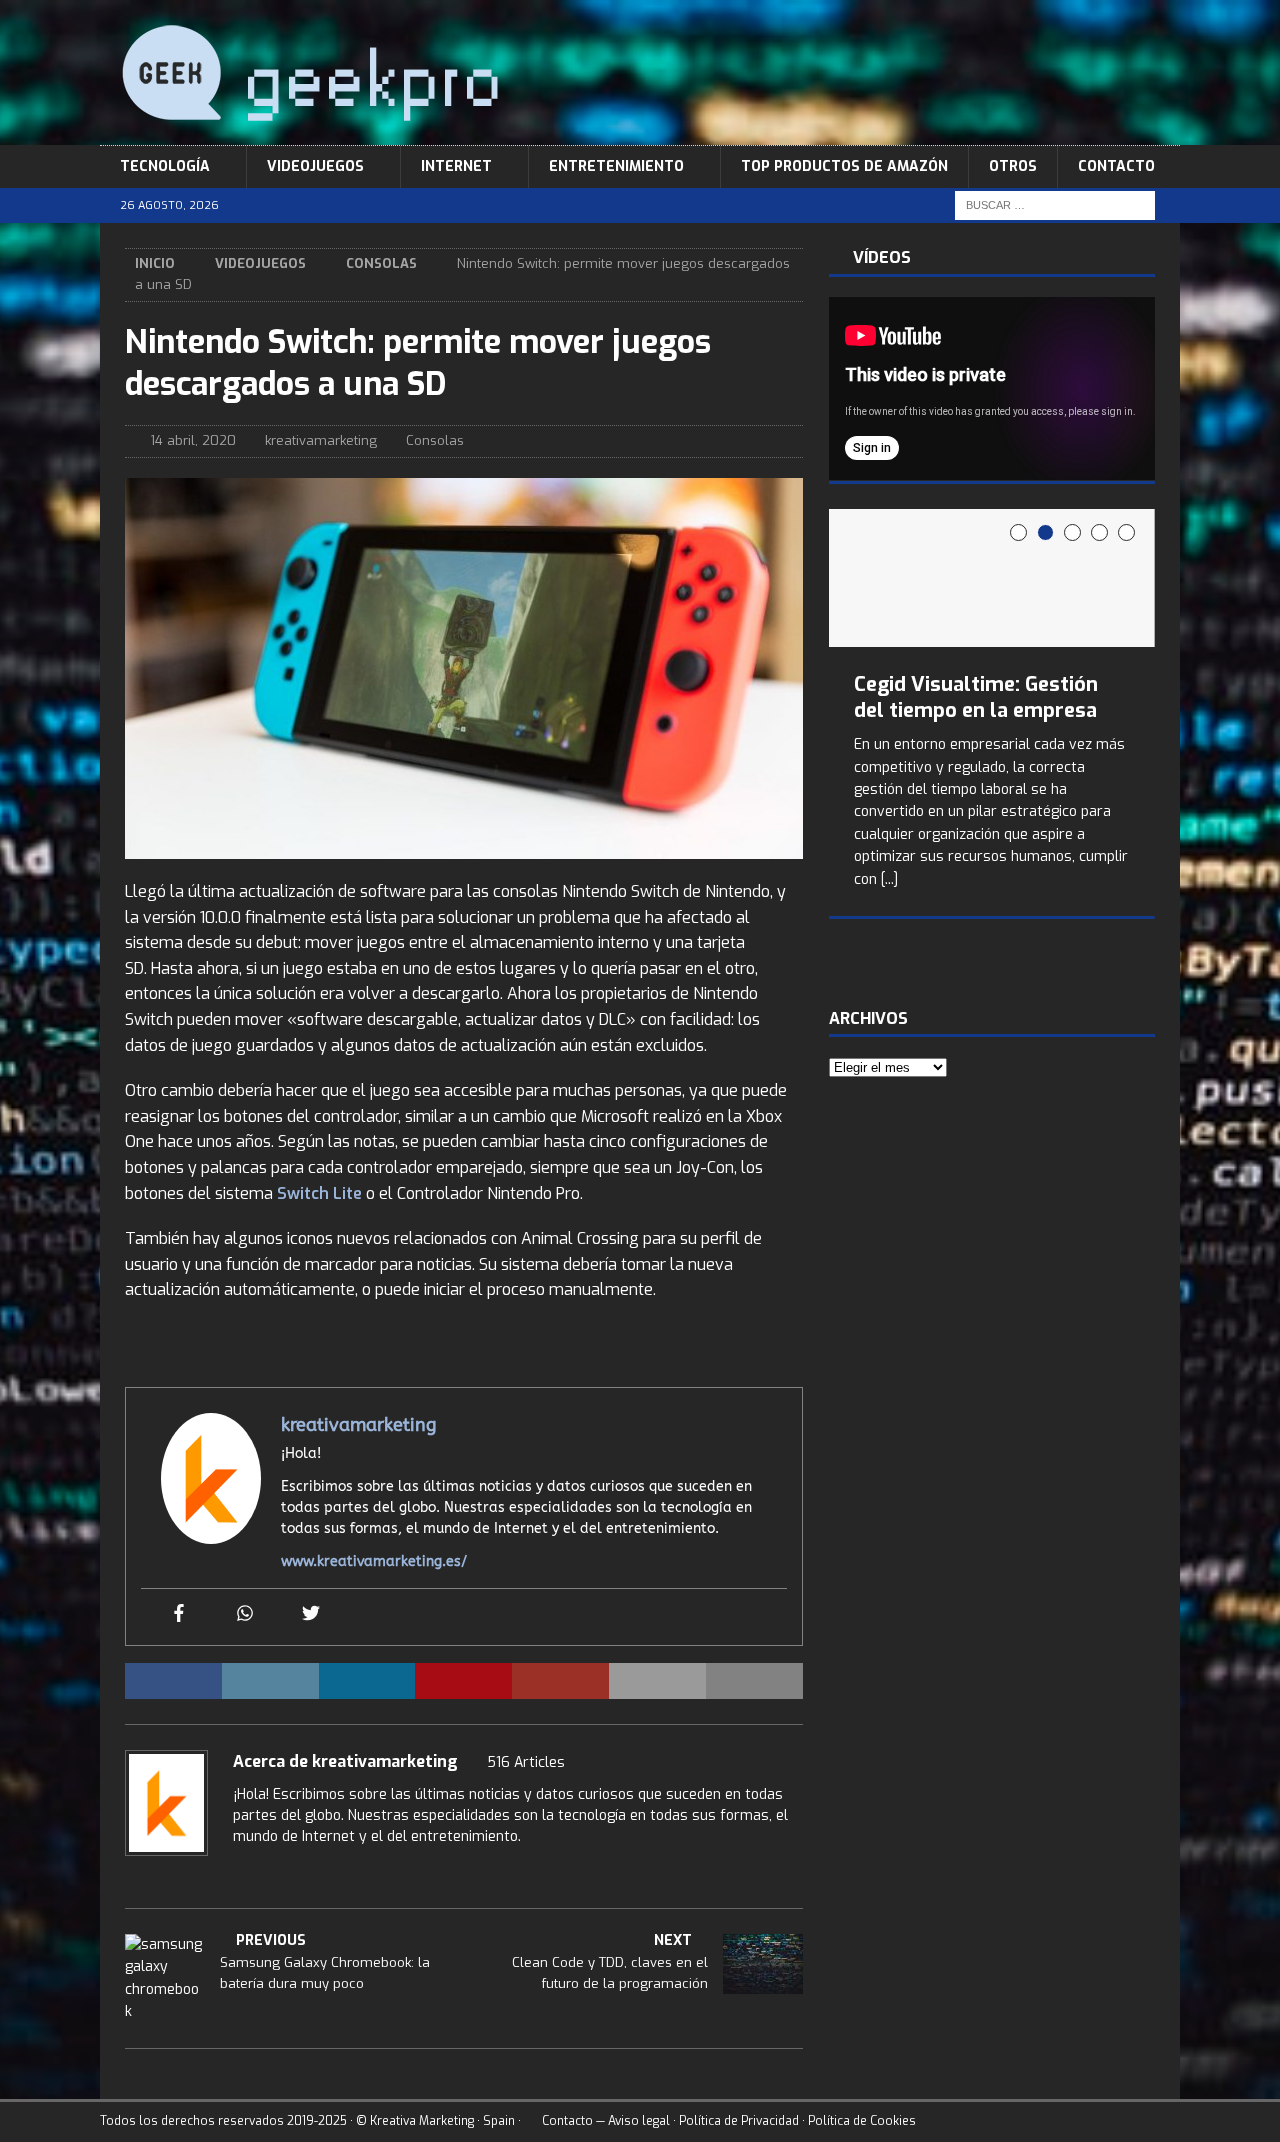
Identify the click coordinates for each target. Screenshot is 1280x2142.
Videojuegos (315, 166)
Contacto (1116, 166)
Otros (1013, 166)
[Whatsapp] (245, 1614)
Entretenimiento (616, 166)
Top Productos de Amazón (844, 166)
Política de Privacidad (739, 2121)
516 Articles (526, 1762)
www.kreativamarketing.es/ (374, 1561)
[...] (889, 879)
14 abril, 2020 (193, 440)
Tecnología (165, 166)
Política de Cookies (862, 2121)
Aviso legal (639, 2121)
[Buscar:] (1055, 205)
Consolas (435, 440)
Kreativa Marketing (422, 2121)
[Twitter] (311, 1614)
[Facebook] (179, 1614)
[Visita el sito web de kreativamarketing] (240, 1871)
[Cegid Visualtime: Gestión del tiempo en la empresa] (992, 578)
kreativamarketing (321, 440)
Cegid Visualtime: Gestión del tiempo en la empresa (976, 697)
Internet (456, 166)
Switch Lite (319, 1193)
